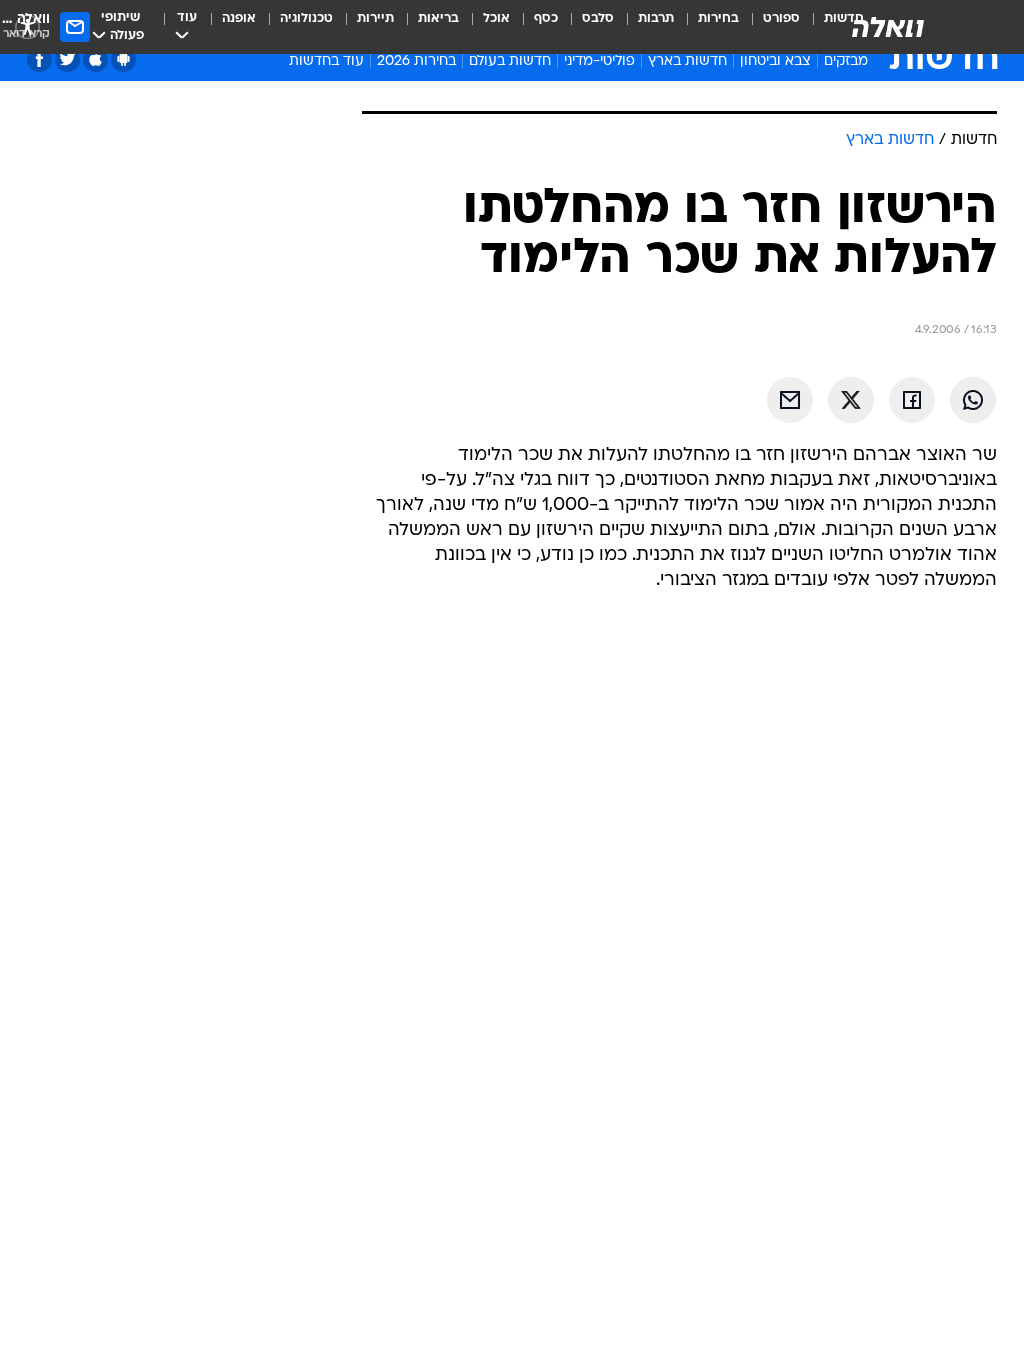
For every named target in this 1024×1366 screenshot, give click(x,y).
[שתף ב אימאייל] (790, 400)
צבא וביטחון (775, 61)
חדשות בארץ (687, 61)
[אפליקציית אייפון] (95, 59)
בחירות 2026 (416, 61)
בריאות (438, 18)
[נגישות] (27, 26)
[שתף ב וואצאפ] (973, 400)
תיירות (375, 18)
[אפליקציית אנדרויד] (123, 59)
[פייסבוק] (39, 59)
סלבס (598, 18)
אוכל (496, 18)
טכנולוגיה (306, 18)
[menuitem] (769, 27)
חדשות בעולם (510, 61)
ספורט (781, 18)
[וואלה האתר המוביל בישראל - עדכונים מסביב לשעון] (888, 27)
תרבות (656, 18)
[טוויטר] (67, 59)
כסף (546, 18)
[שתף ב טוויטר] (851, 400)
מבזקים (846, 61)
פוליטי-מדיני (599, 61)
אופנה (239, 18)
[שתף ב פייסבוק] (912, 400)
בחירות (718, 18)
